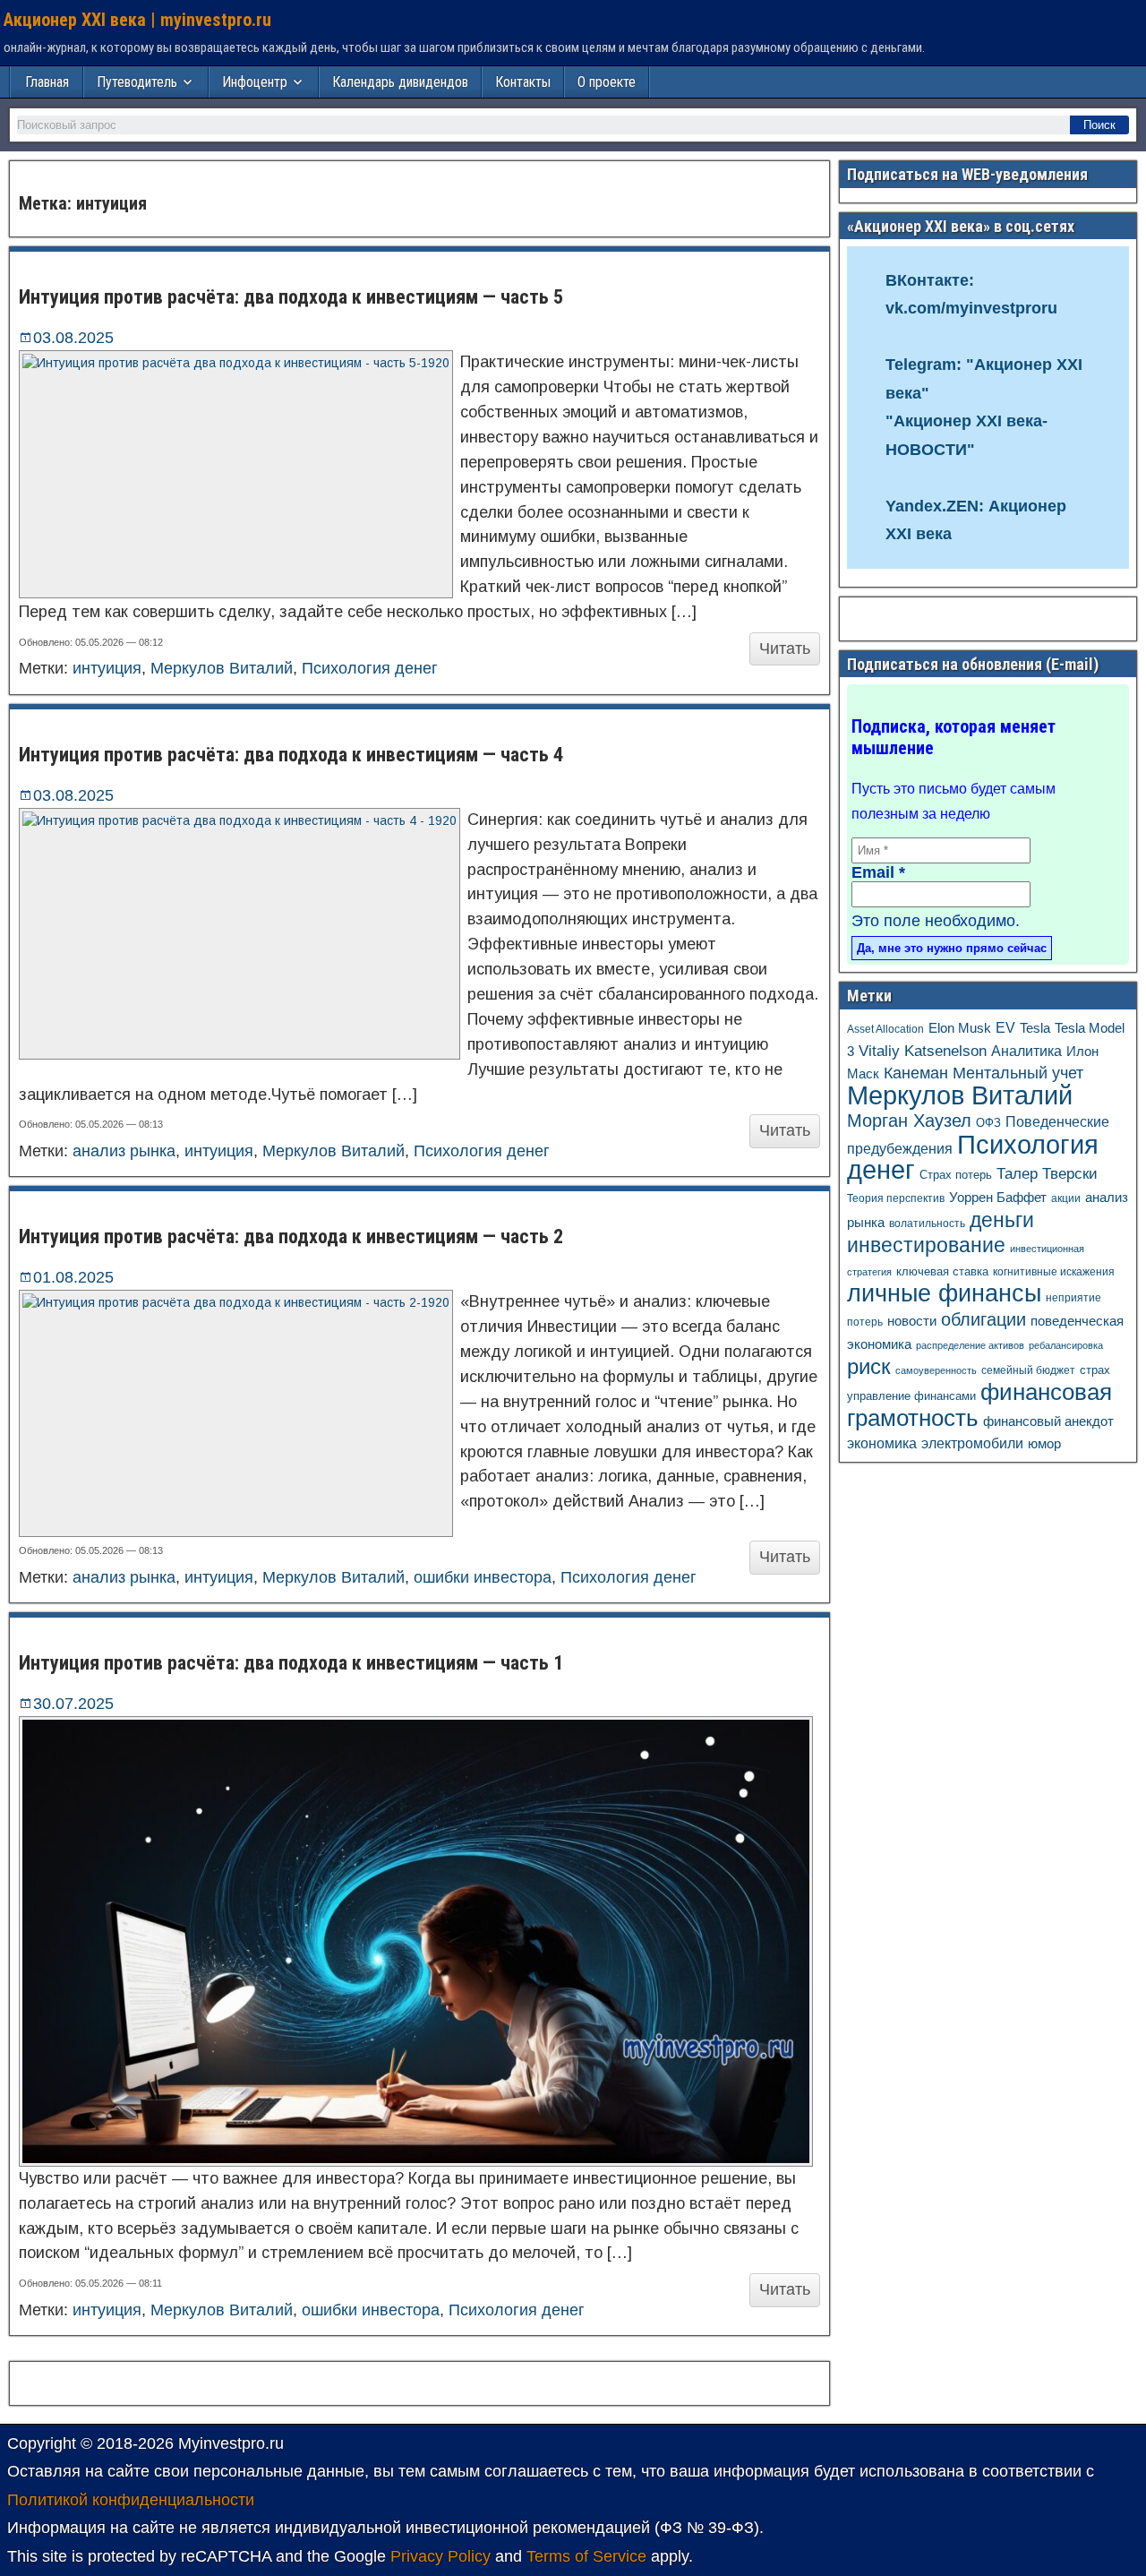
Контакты (523, 82)
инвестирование (926, 1245)
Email (878, 872)
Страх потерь (956, 1175)
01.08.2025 (73, 1277)
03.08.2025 (73, 338)
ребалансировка (1066, 1345)
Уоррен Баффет (998, 1197)
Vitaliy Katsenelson (923, 1051)
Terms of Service (586, 2556)
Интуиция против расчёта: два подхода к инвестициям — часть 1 (291, 1663)
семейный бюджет (1028, 1370)
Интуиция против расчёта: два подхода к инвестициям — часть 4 (291, 755)
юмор (1044, 1444)
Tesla (1035, 1028)
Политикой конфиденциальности (131, 2500)
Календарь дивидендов (400, 82)
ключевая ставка (942, 1271)
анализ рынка (124, 1151)
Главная (47, 82)
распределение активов (970, 1345)
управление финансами (911, 1396)
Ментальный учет (1018, 1073)
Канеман (916, 1073)
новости (912, 1321)
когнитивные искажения (1054, 1271)
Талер (1017, 1174)
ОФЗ (988, 1123)
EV (1005, 1028)
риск (869, 1366)
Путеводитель (137, 82)
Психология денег (370, 668)
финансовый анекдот (1048, 1421)
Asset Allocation (885, 1029)
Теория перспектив (896, 1198)
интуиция (107, 668)
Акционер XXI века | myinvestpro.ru (137, 20)
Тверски (1070, 1174)
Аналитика (1026, 1051)
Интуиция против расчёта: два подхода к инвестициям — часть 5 (291, 297)
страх (1095, 1370)
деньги (1002, 1220)
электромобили (972, 1443)
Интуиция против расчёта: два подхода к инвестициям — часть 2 (291, 1236)
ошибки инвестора (483, 1577)
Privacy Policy (440, 2556)
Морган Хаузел (909, 1121)
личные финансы (944, 1293)
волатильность (927, 1224)
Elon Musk (960, 1028)
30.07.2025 (73, 1704)
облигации (984, 1319)
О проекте (607, 82)
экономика (882, 1443)
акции (1066, 1198)
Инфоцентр (255, 82)
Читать (785, 648)
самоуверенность (936, 1370)
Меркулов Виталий (222, 668)
